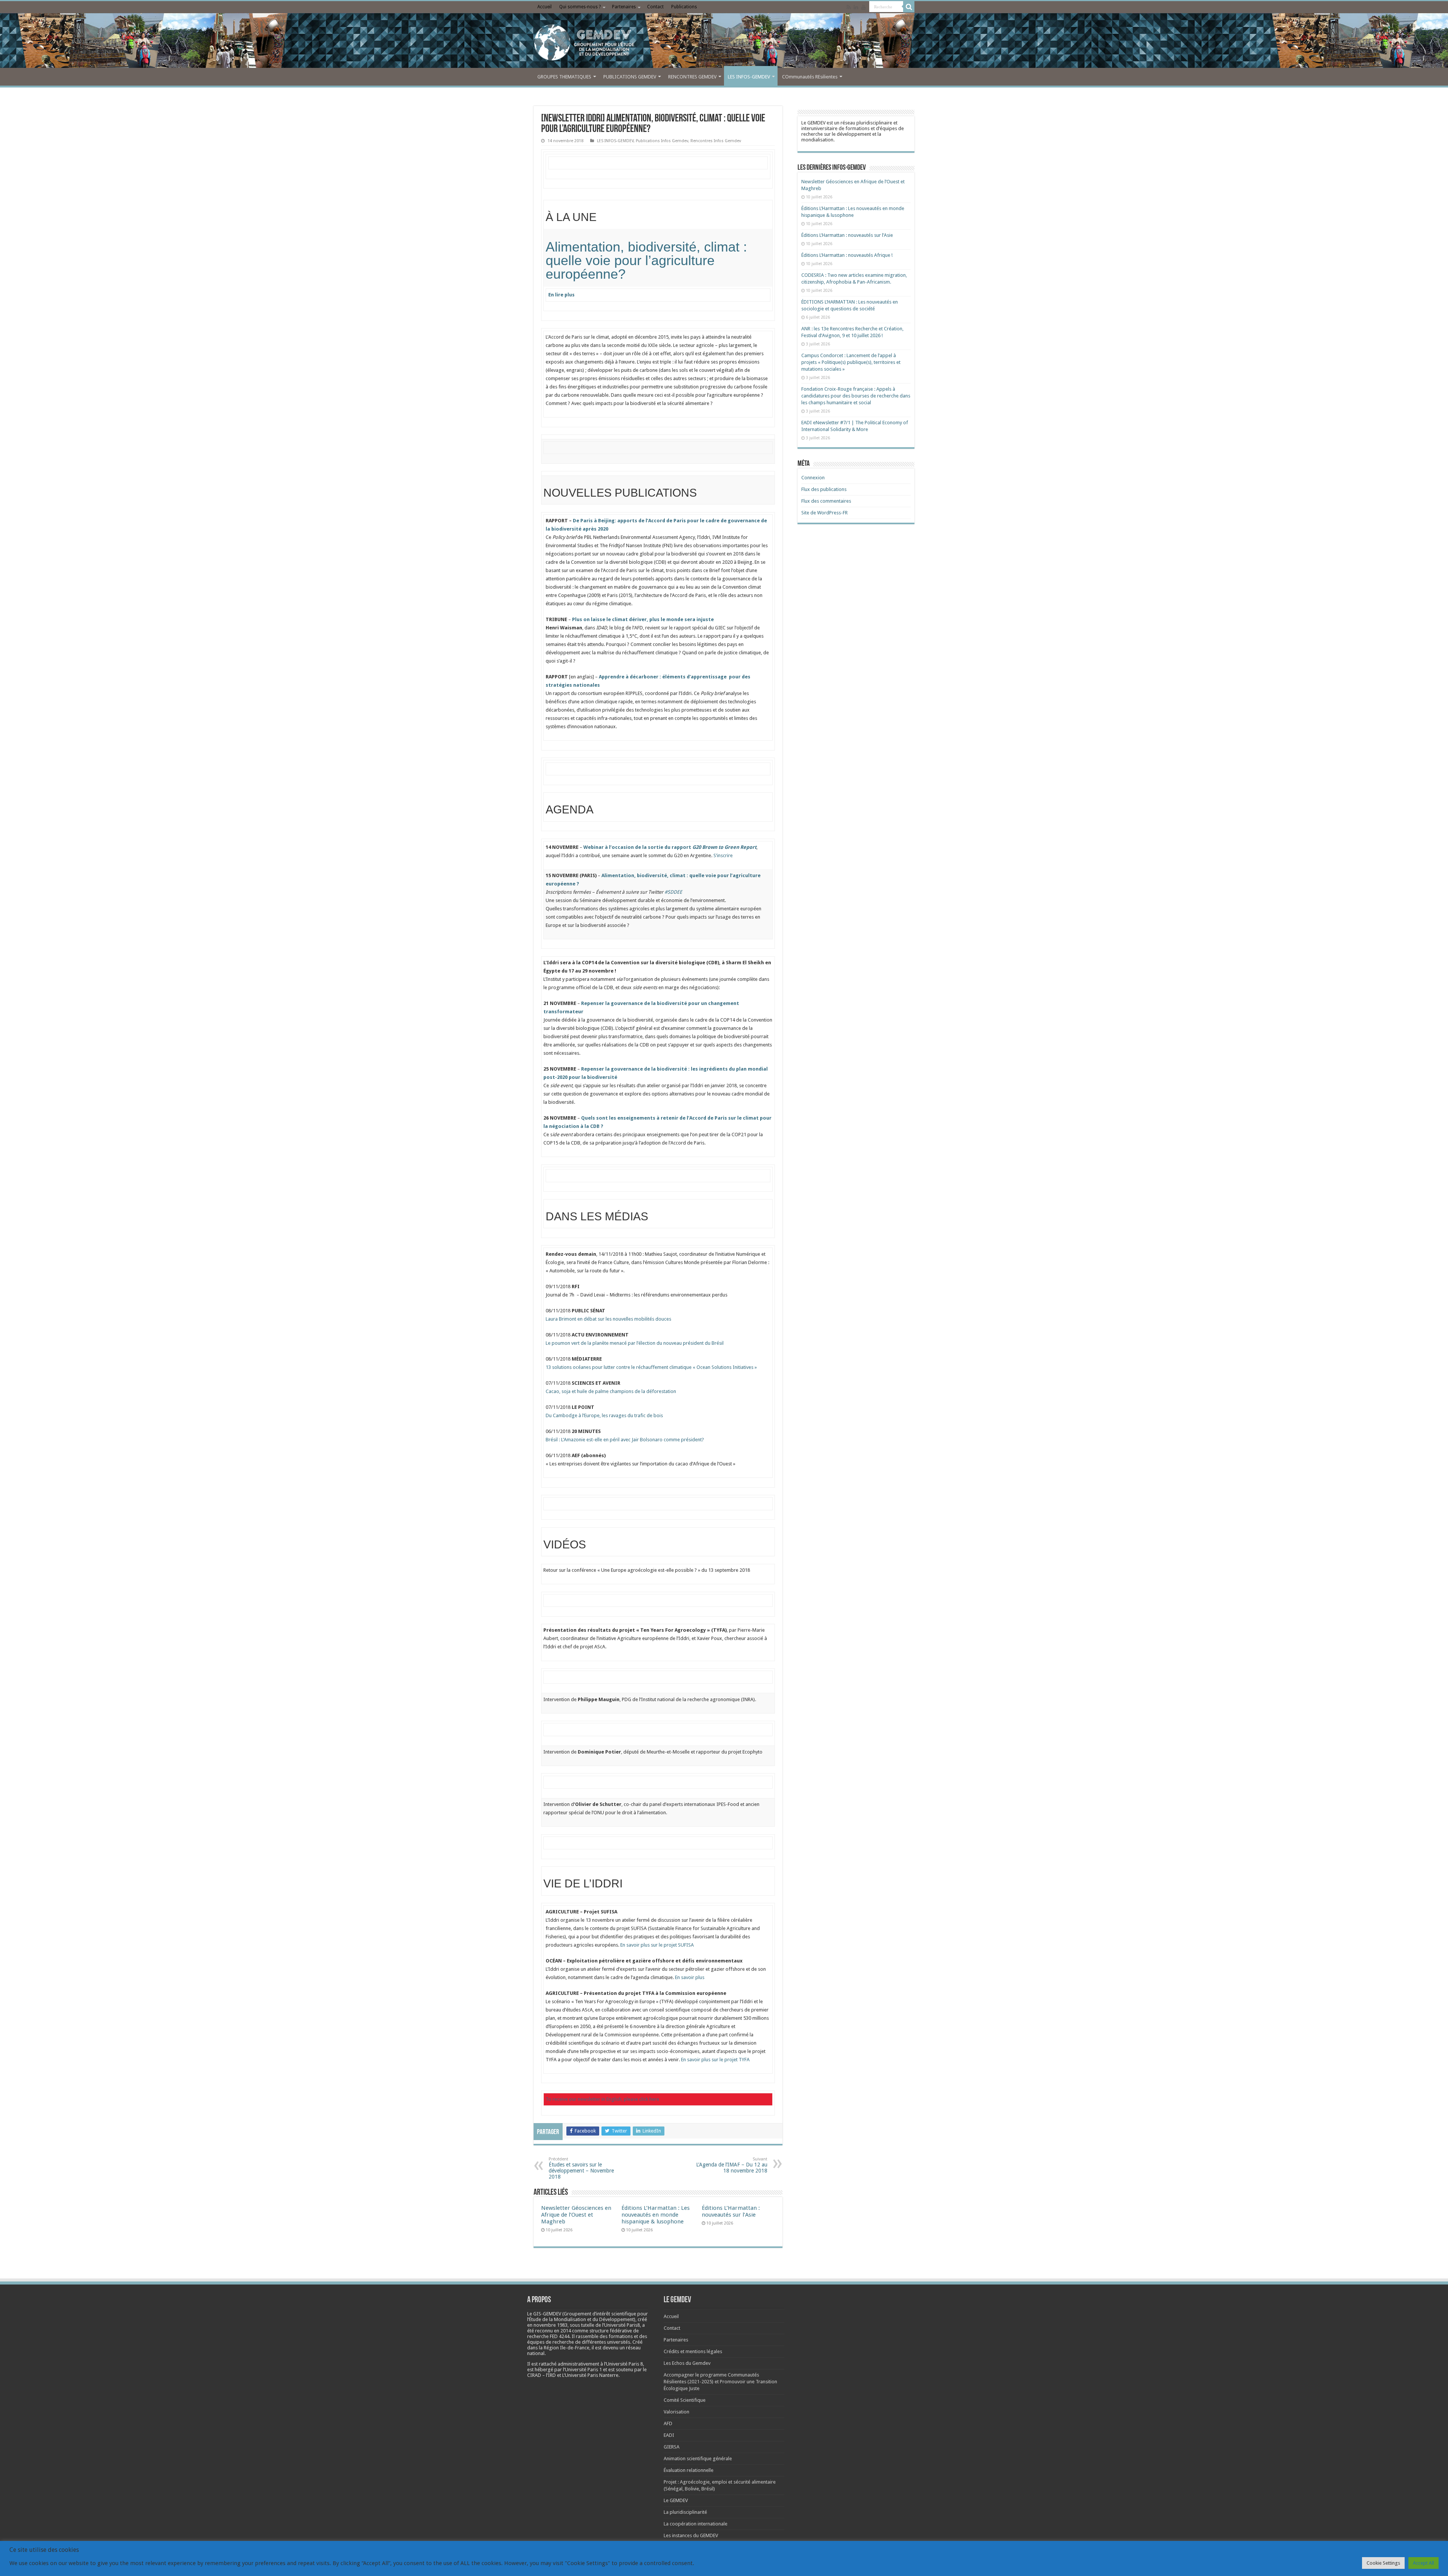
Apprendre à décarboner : (630, 677)
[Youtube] (864, 7)
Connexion (813, 478)
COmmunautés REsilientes (810, 77)
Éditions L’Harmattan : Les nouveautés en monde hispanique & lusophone (656, 2215)
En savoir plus (690, 1977)
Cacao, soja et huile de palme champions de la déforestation (611, 1391)
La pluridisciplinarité (685, 2512)
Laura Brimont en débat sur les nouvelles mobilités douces (608, 1319)
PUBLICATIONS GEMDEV (630, 77)
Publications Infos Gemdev (662, 141)
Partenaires (624, 7)
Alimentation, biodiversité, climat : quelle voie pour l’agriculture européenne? (646, 260)
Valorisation (676, 2412)
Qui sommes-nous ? (580, 7)
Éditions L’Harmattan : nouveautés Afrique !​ (847, 255)
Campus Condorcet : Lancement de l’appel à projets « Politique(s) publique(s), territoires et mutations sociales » (851, 362)
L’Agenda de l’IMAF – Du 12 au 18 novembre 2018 (732, 2165)
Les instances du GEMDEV (691, 2535)
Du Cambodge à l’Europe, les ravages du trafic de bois (604, 1415)
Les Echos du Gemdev (687, 2363)
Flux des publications (824, 489)
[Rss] (849, 7)
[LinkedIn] (856, 7)
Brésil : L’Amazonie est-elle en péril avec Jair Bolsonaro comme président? (625, 1440)
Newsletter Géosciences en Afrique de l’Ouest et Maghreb (576, 2215)
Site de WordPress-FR (824, 513)
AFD (668, 2423)
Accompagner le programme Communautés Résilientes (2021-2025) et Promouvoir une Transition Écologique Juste (720, 2382)
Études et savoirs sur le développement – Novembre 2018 (581, 2168)
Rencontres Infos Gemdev (716, 141)
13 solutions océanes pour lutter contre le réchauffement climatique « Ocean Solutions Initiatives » (651, 1367)
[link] (551, 2325)
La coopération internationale (696, 2524)
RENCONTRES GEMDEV (692, 77)
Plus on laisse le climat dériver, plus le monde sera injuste (643, 619)
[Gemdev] (724, 43)
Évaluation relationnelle (689, 2470)
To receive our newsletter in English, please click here (602, 2099)
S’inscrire (723, 855)
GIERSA (672, 2447)
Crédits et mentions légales (693, 2351)
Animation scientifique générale (698, 2459)
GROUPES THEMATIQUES (564, 77)
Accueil (545, 7)
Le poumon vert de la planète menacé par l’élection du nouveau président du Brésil (635, 1343)
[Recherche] (909, 7)
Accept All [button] (1423, 2563)
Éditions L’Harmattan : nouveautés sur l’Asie (731, 2211)
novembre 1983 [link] (551, 2325)
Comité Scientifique (685, 2400)
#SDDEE (673, 892)
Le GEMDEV (676, 2500)
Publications (684, 7)
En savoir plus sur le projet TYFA (715, 2060)
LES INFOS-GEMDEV (749, 77)
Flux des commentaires (826, 501)
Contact (655, 7)
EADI (669, 2435)
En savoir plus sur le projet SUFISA (657, 1945)
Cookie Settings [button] (1383, 2563)
